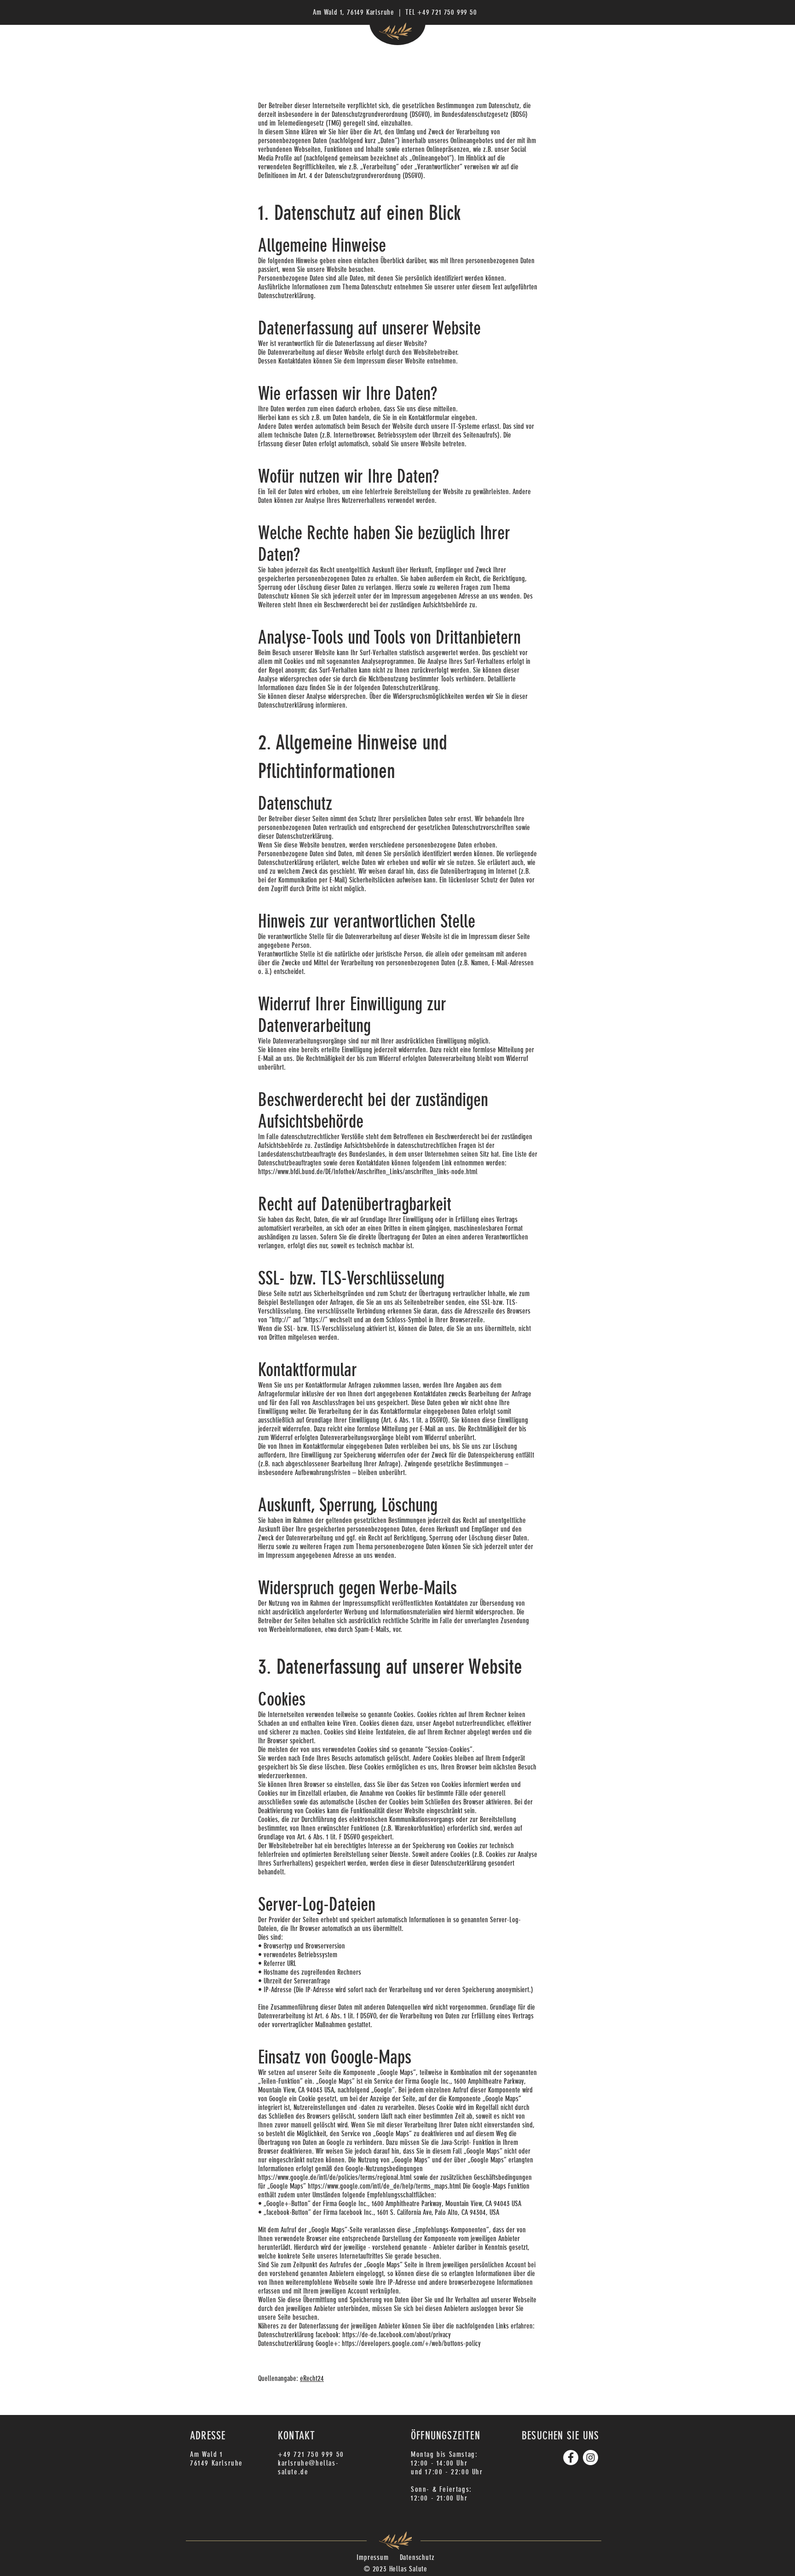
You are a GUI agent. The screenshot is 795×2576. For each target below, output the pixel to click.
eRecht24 (312, 2378)
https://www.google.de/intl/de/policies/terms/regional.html (335, 2177)
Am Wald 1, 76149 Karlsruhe (354, 12)
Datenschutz (417, 2557)
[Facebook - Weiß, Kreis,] (571, 2458)
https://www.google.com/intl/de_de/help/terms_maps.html (384, 2186)
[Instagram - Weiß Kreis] (590, 2458)
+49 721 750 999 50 (447, 12)
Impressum (372, 2557)
